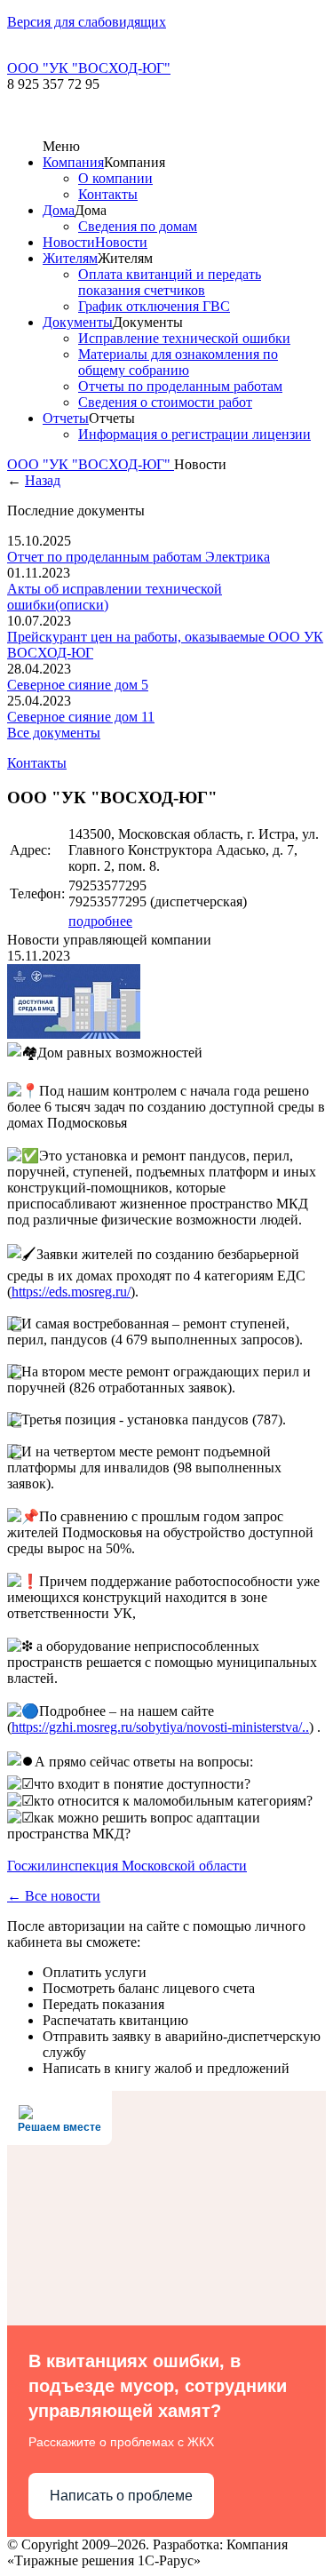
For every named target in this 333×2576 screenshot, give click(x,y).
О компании (115, 178)
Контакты (108, 194)
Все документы (54, 733)
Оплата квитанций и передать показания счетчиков (170, 282)
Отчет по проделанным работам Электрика (139, 557)
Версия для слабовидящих (87, 22)
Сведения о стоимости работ (165, 402)
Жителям (70, 258)
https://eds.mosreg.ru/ (71, 1292)
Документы (78, 322)
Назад (43, 480)
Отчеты (66, 418)
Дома (59, 210)
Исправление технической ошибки (184, 338)
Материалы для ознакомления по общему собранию (178, 362)
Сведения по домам (138, 226)
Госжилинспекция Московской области (127, 1866)
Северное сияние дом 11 (81, 717)
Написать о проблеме (121, 2496)
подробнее (100, 921)
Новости (69, 242)
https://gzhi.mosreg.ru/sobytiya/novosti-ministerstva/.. (160, 1727)
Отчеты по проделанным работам (180, 386)
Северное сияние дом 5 (78, 685)
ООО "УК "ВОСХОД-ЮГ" (91, 464)
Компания (73, 162)
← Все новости (54, 1896)
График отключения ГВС (154, 306)
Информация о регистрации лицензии (194, 434)
